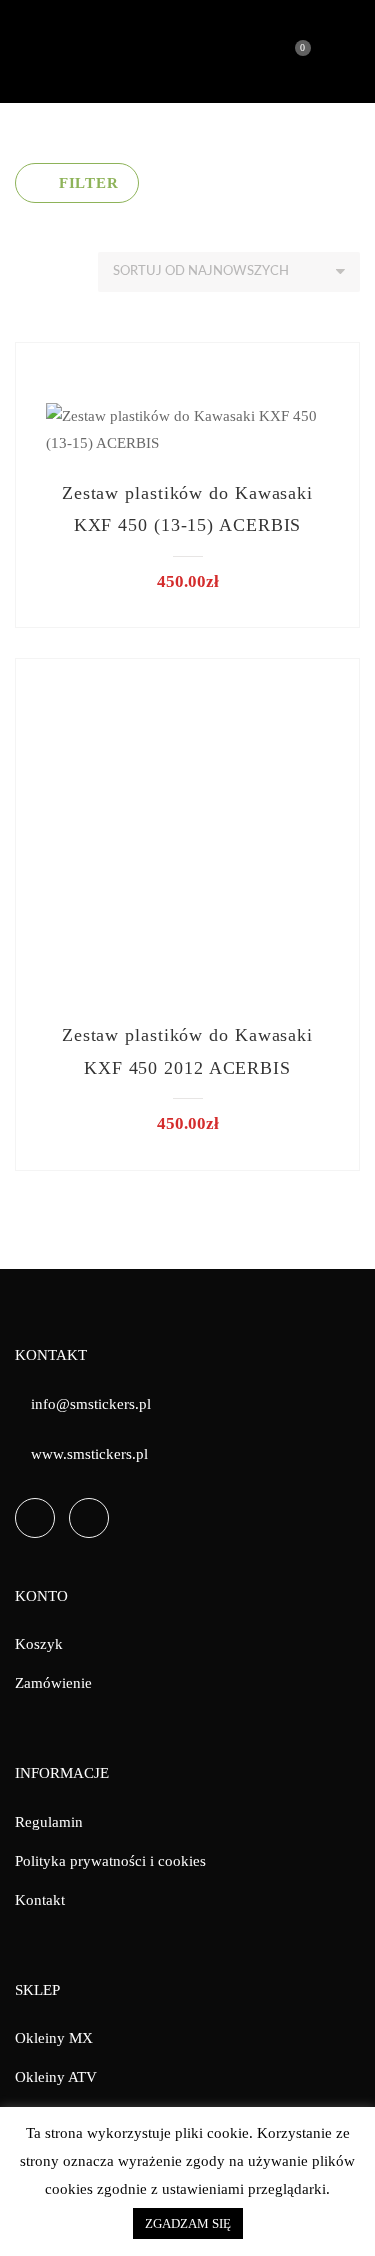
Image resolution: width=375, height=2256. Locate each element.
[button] (77, 183)
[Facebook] (35, 1518)
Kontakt (40, 1900)
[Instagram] (89, 1518)
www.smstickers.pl (89, 1454)
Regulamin (49, 1822)
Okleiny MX (54, 2038)
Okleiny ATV (56, 2077)
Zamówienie (53, 1683)
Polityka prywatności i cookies (110, 1861)
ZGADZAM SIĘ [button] (188, 2223)
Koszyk (39, 1644)
